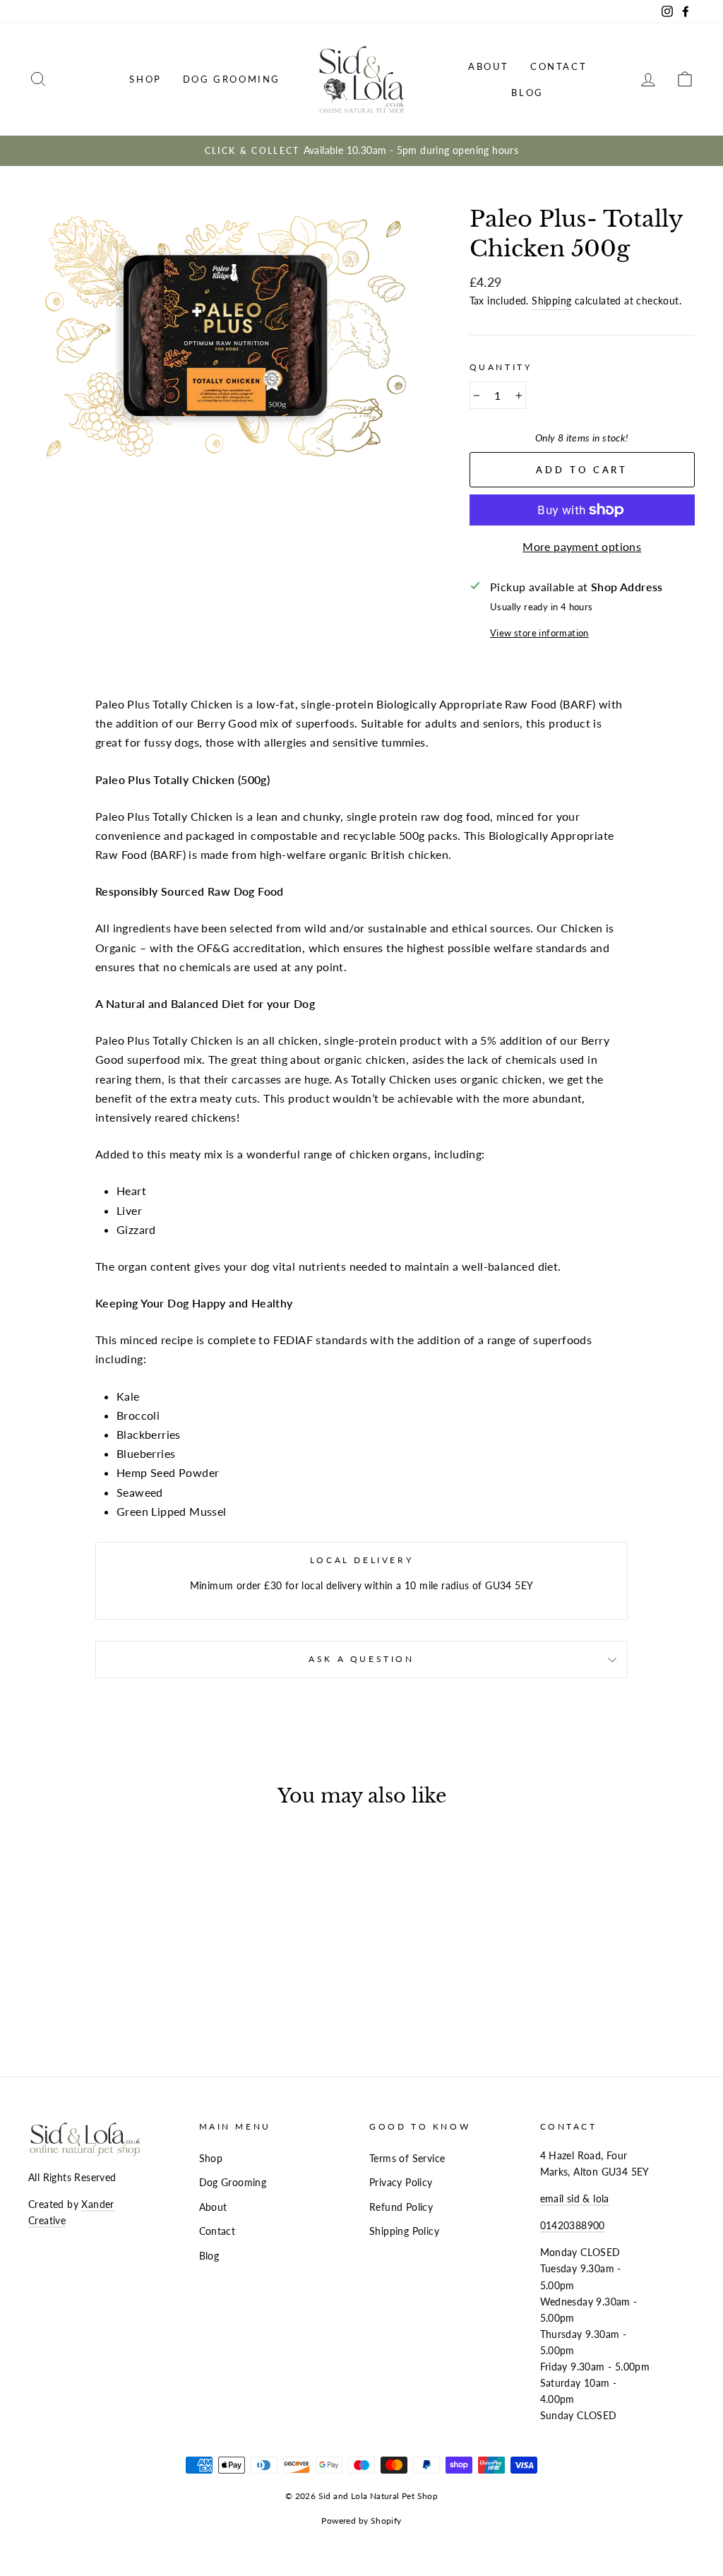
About (489, 66)
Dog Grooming (232, 79)
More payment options (582, 546)
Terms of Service (407, 2159)
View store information (539, 633)
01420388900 (573, 2226)
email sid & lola (575, 2199)
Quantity (501, 367)
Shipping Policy (404, 2231)
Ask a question (361, 1659)
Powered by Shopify (361, 2521)
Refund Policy (401, 2207)
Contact (558, 66)
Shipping (551, 301)
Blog (527, 93)
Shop (145, 79)
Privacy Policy (401, 2183)
